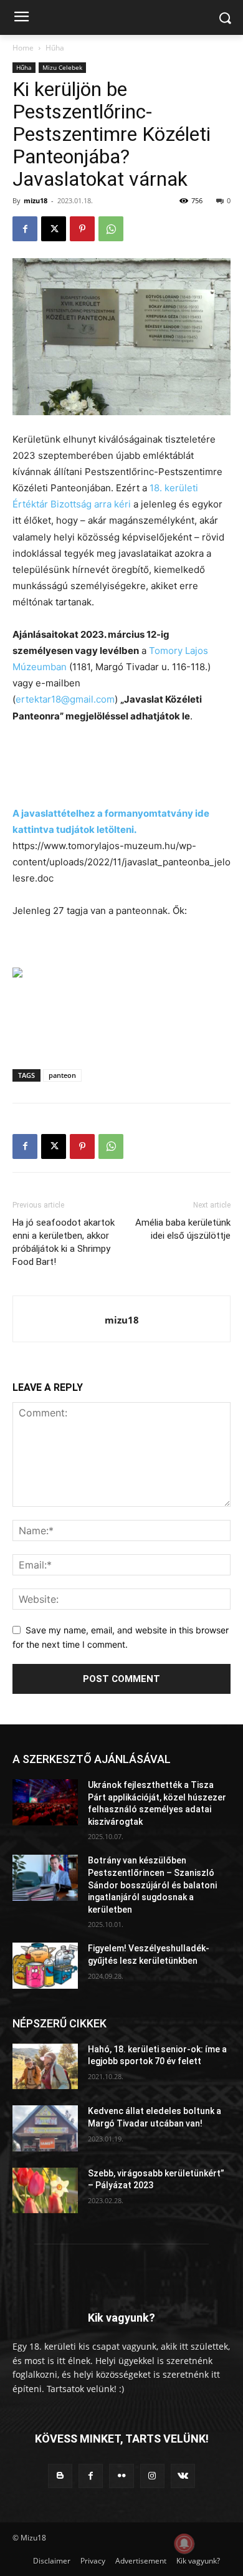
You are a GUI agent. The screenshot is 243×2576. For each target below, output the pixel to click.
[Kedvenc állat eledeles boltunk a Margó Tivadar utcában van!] (45, 2128)
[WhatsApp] (111, 229)
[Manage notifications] (184, 2544)
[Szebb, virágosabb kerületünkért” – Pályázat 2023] (45, 2191)
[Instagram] (152, 2476)
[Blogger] (60, 2476)
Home (23, 48)
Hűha (55, 48)
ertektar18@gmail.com (65, 699)
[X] (54, 229)
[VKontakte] (183, 2476)
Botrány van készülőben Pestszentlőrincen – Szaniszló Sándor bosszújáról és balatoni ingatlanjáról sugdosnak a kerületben (152, 1885)
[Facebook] (25, 229)
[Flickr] (121, 2476)
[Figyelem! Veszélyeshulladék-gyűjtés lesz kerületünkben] (45, 1966)
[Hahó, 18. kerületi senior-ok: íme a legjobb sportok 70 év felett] (45, 2067)
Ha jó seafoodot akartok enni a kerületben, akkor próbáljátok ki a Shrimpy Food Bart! (64, 1242)
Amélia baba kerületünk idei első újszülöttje (183, 1229)
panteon (62, 1075)
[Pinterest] (82, 229)
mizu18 (36, 200)
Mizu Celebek (62, 67)
